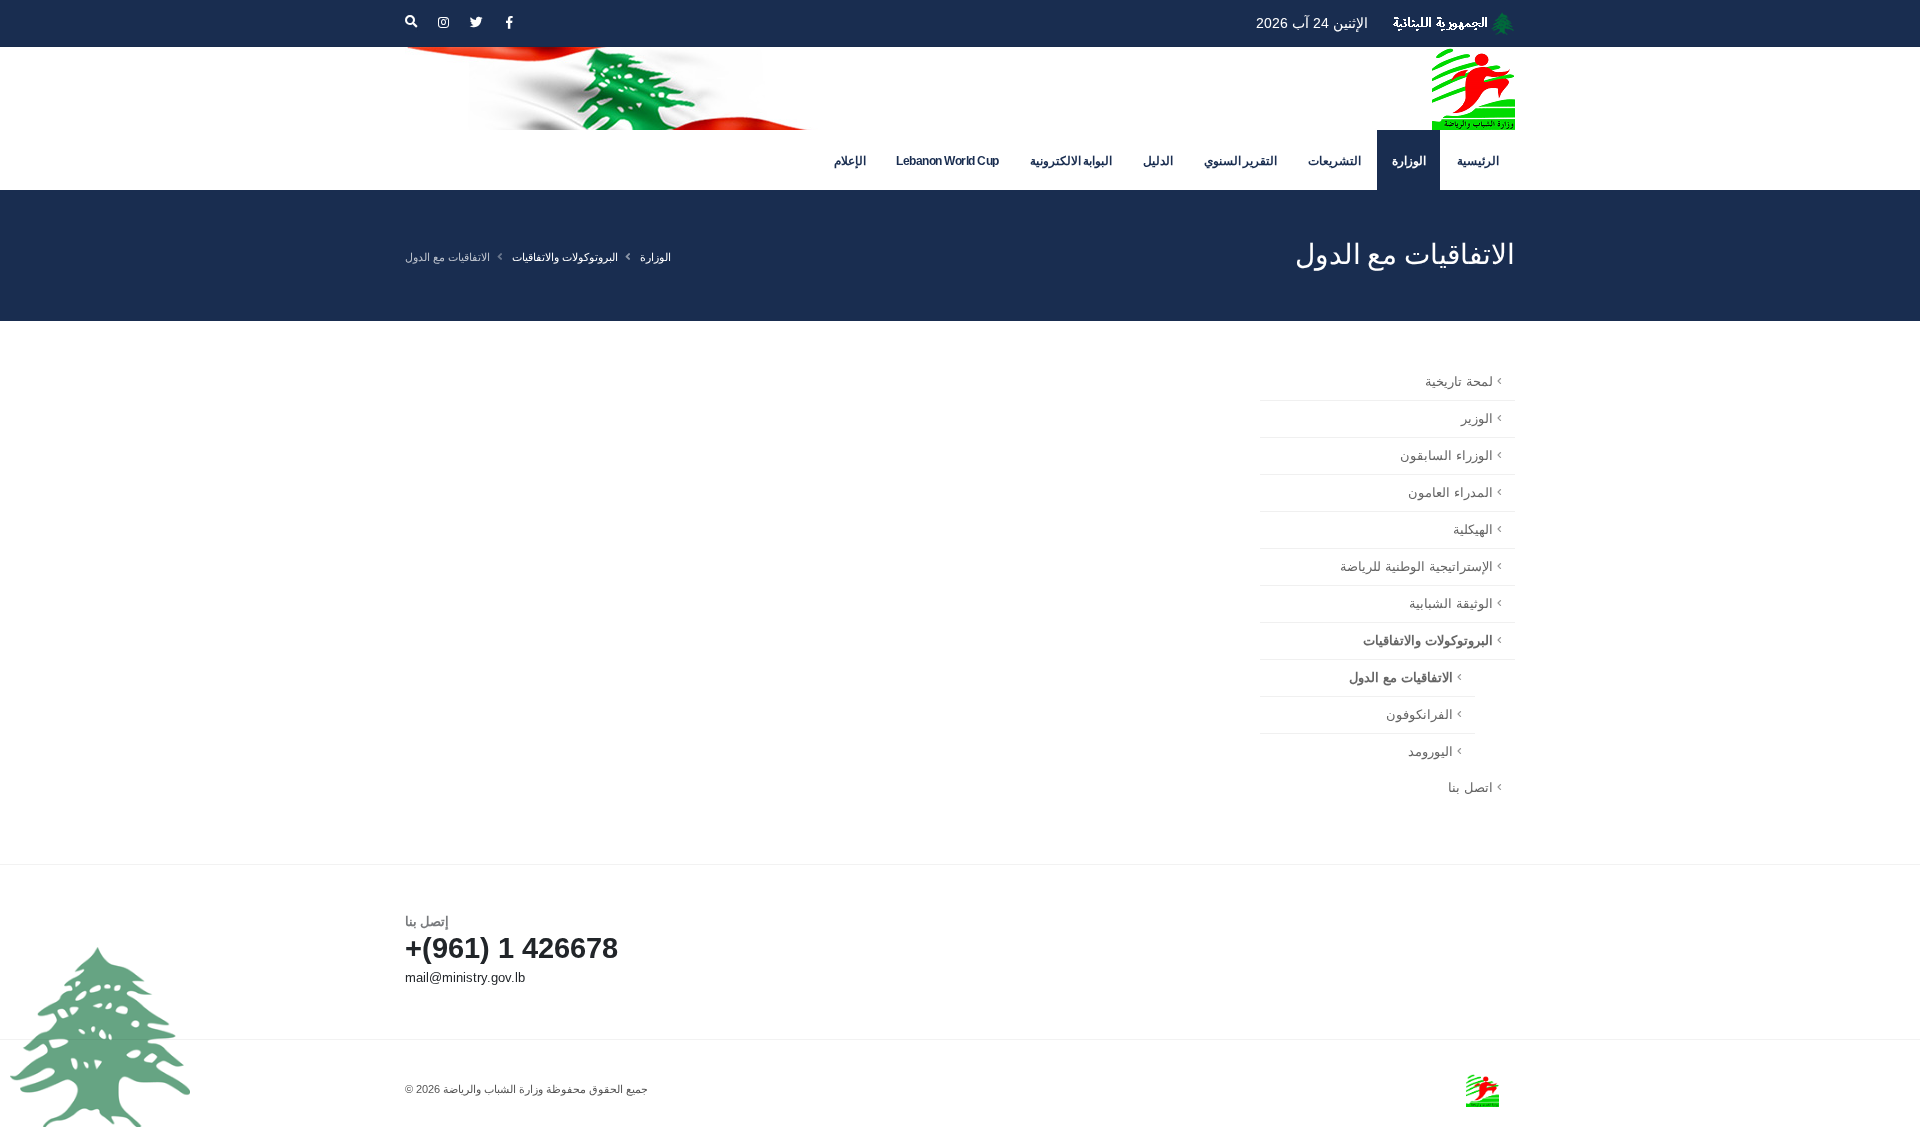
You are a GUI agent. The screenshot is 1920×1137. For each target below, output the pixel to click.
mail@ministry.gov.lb (465, 978)
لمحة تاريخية (1459, 382)
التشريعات (1334, 161)
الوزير (1477, 419)
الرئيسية (1478, 161)
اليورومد (1430, 752)
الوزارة (1409, 161)
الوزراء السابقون (1446, 456)
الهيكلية (1473, 530)
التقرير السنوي (1241, 161)
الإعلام (850, 161)
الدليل (1158, 161)
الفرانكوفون (1419, 715)
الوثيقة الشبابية (1451, 604)
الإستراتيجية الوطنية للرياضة (1416, 567)
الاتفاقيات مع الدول (1401, 678)
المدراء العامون (1450, 493)
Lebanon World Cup (947, 161)
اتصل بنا (1470, 788)
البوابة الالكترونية (1071, 161)
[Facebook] (509, 23)
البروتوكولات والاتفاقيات (565, 257)
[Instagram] (443, 23)
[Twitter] (476, 23)
